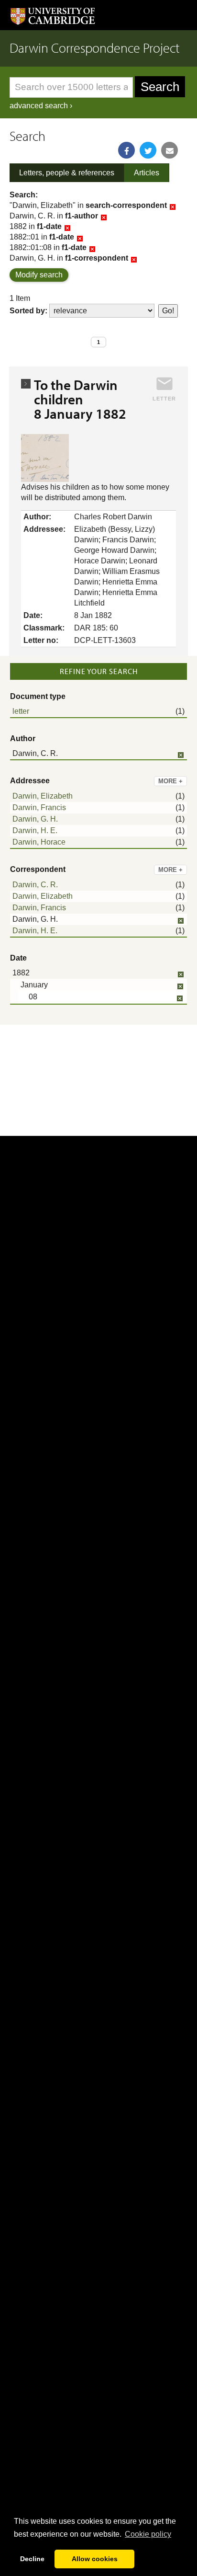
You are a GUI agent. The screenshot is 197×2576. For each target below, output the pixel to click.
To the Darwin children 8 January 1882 (80, 399)
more (170, 781)
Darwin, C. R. (35, 885)
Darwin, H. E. (35, 830)
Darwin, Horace (39, 842)
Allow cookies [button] (95, 2559)
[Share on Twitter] (148, 150)
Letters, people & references (67, 173)
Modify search (39, 275)
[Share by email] (170, 150)
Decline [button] (32, 2559)
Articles (147, 173)
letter (21, 711)
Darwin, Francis (39, 807)
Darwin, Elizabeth (43, 796)
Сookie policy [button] (148, 2534)
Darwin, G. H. (35, 819)
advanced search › (41, 106)
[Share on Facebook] (126, 150)
